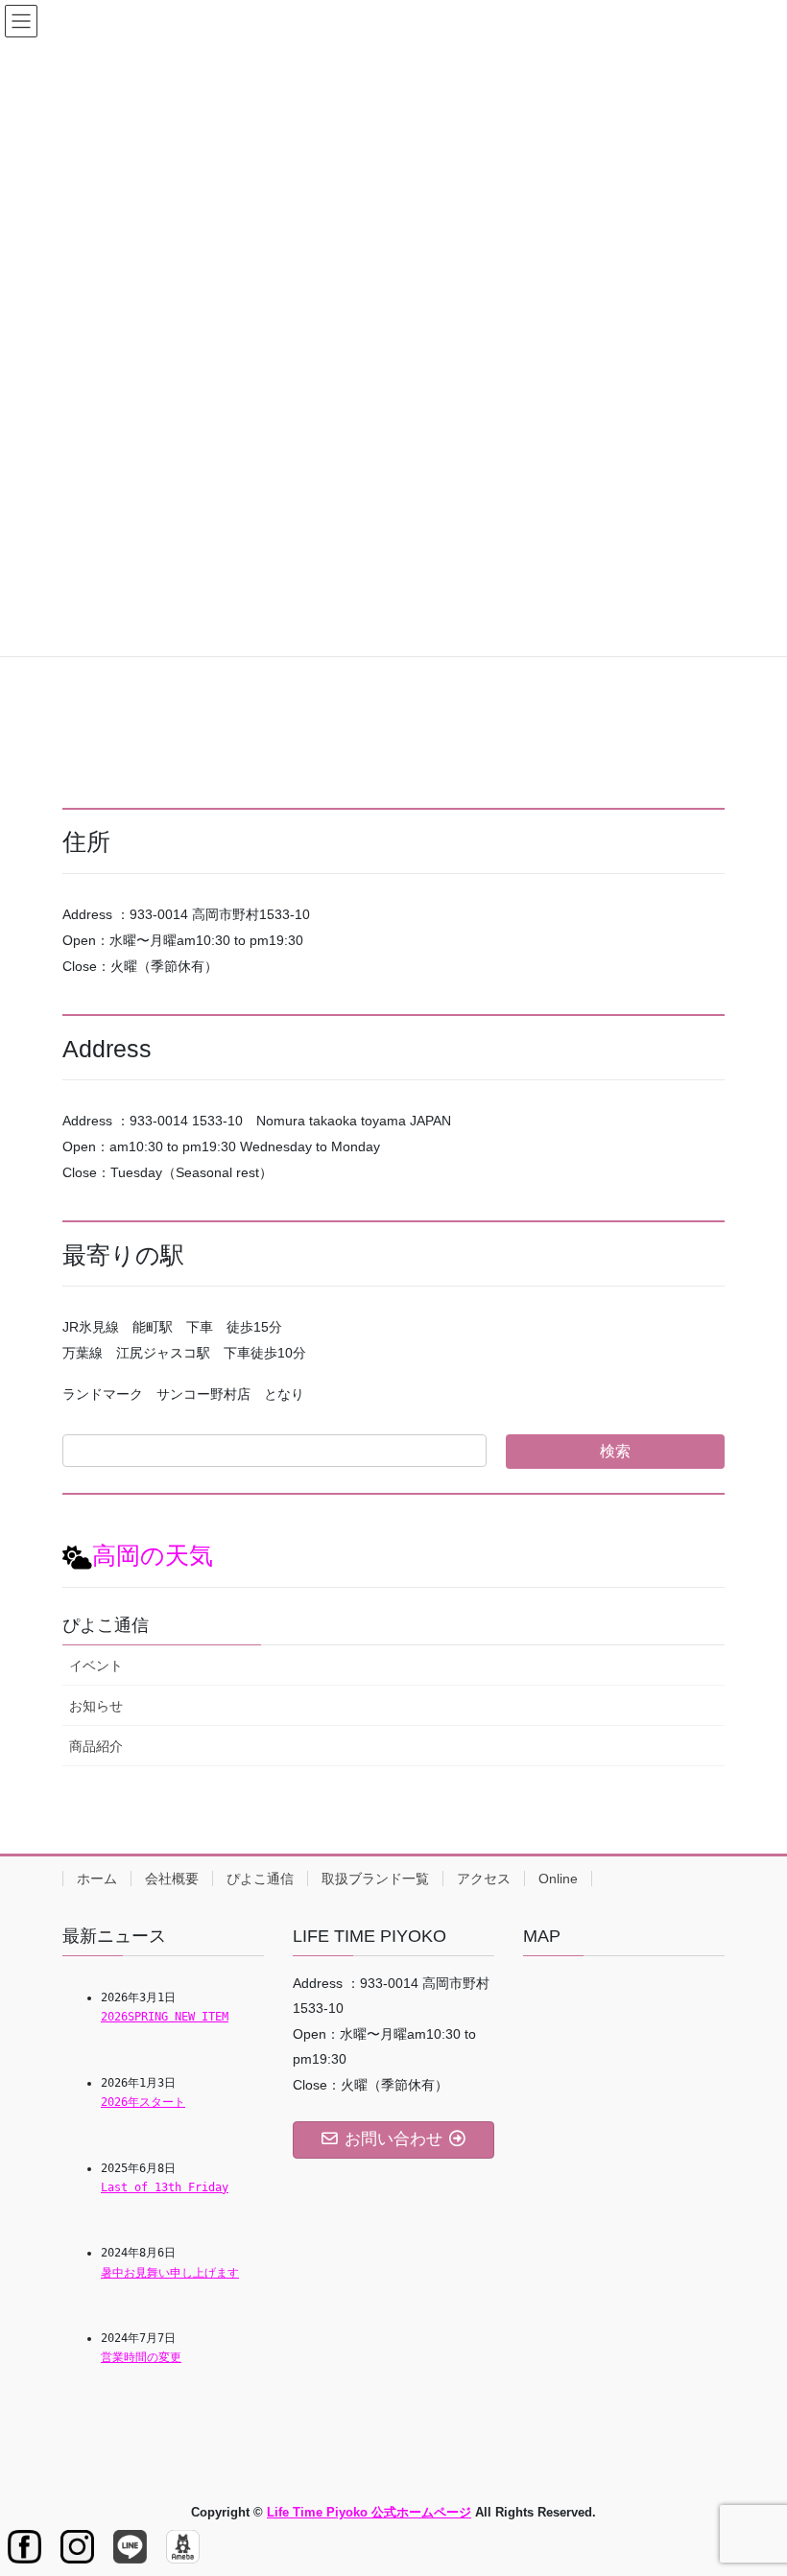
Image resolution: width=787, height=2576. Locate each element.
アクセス (484, 1879)
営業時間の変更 (141, 2357)
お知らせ (96, 1706)
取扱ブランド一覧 (375, 1879)
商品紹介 (96, 1746)
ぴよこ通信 (260, 1879)
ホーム (97, 1879)
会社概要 (172, 1879)
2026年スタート (143, 2102)
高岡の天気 (153, 1556)
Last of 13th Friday (165, 2187)
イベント (96, 1666)
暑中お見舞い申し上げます (170, 2273)
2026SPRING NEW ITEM (165, 2017)
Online (558, 1879)
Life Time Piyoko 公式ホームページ (369, 2512)
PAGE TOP (751, 2481)
